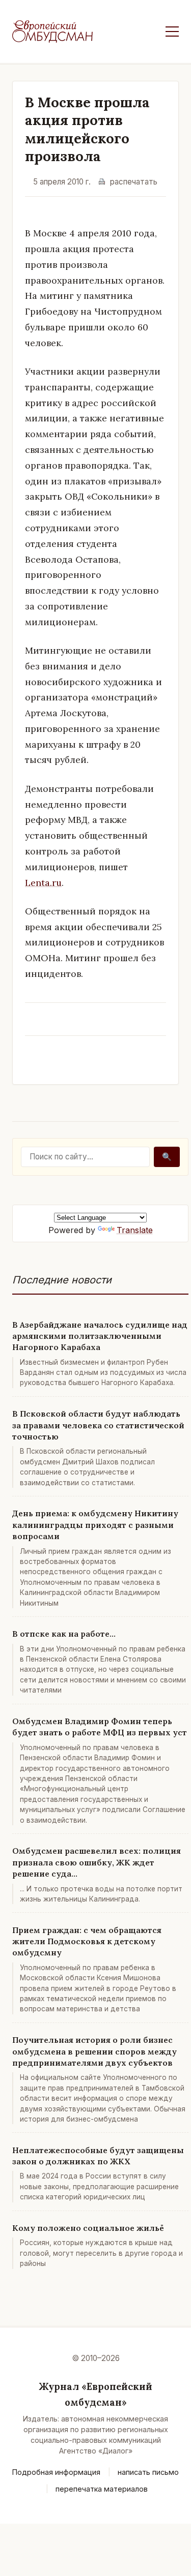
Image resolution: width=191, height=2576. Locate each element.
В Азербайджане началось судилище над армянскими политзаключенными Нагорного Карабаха (100, 1336)
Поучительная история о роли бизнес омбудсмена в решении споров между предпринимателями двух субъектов (94, 2051)
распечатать (134, 182)
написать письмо (148, 2472)
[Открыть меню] (172, 32)
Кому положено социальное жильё (88, 2228)
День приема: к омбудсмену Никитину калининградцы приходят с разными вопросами (95, 1525)
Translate (135, 1230)
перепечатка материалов (102, 2489)
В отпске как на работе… (64, 1634)
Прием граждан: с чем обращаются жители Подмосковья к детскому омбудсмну (87, 1941)
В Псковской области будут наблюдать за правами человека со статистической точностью (98, 1425)
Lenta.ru (43, 883)
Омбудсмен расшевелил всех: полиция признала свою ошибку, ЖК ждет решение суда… (97, 1862)
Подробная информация (56, 2472)
